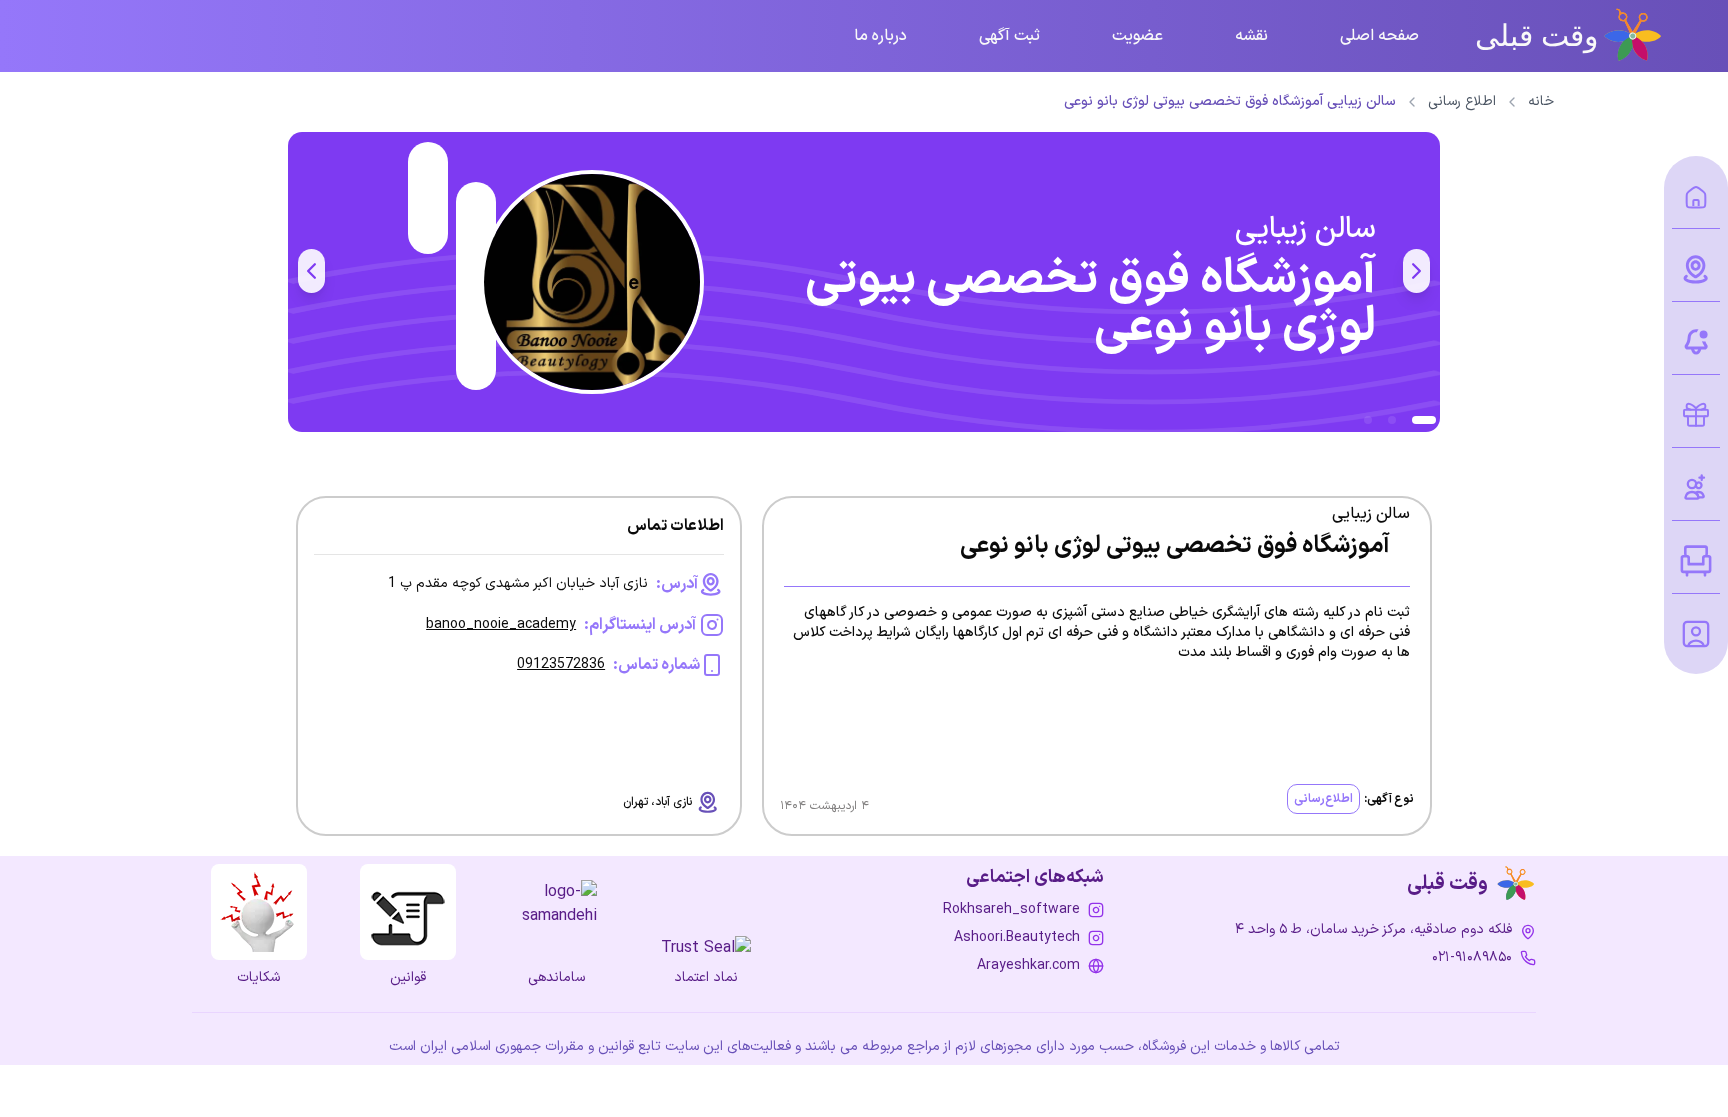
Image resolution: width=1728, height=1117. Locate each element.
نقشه (1251, 36)
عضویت (1137, 36)
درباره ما (880, 36)
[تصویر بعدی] (311, 271)
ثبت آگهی (1009, 36)
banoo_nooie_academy (501, 624)
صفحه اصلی (1379, 36)
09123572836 (561, 665)
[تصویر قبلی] (1416, 271)
